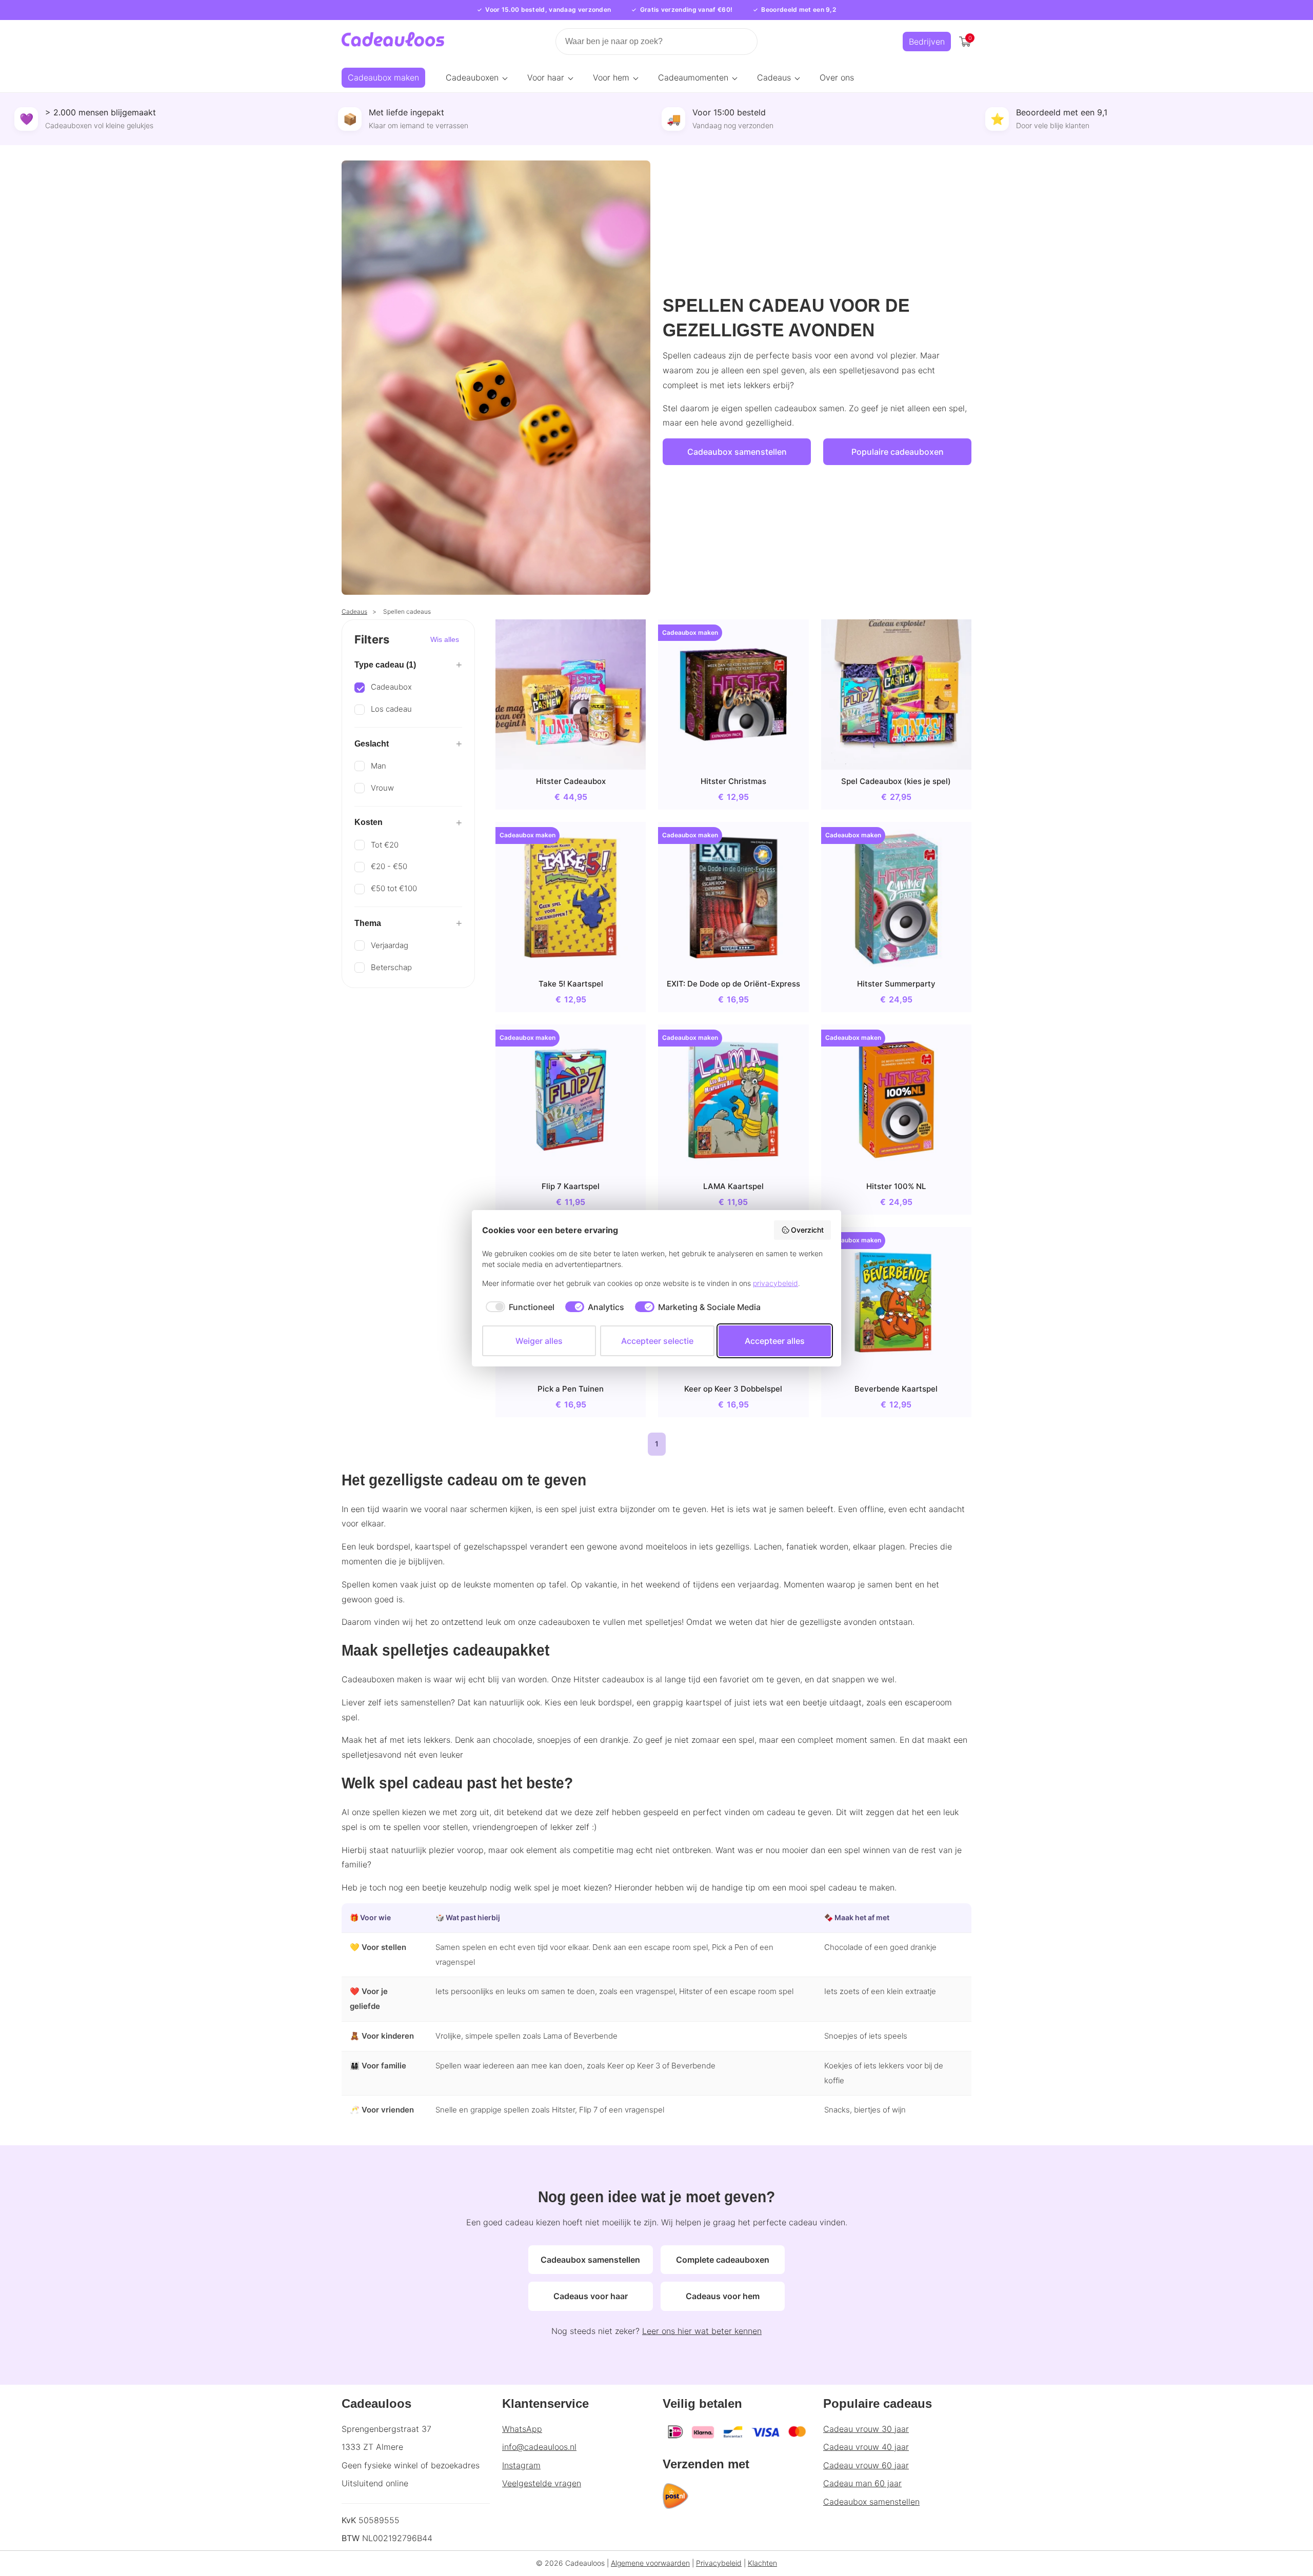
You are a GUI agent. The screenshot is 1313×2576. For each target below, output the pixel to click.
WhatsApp (522, 2429)
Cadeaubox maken (383, 77)
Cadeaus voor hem (723, 2296)
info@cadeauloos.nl (539, 2447)
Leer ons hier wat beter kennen (702, 2331)
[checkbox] (518, 1307)
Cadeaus (774, 77)
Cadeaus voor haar (591, 2296)
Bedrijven (927, 42)
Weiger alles (539, 1341)
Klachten (762, 2563)
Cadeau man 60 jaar (862, 2483)
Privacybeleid (719, 2563)
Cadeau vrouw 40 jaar (866, 2447)
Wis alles (445, 639)
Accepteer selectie (657, 1341)
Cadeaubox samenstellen (737, 452)
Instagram (521, 2465)
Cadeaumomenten (693, 77)
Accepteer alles (775, 1341)
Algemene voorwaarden (650, 2563)
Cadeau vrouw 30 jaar (866, 2429)
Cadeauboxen (472, 77)
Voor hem (611, 77)
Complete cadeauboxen (723, 2260)
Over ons (837, 77)
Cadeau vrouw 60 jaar (866, 2465)
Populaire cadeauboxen (898, 452)
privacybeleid (775, 1283)
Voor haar (546, 77)
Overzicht (807, 1230)
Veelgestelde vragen (542, 2483)
